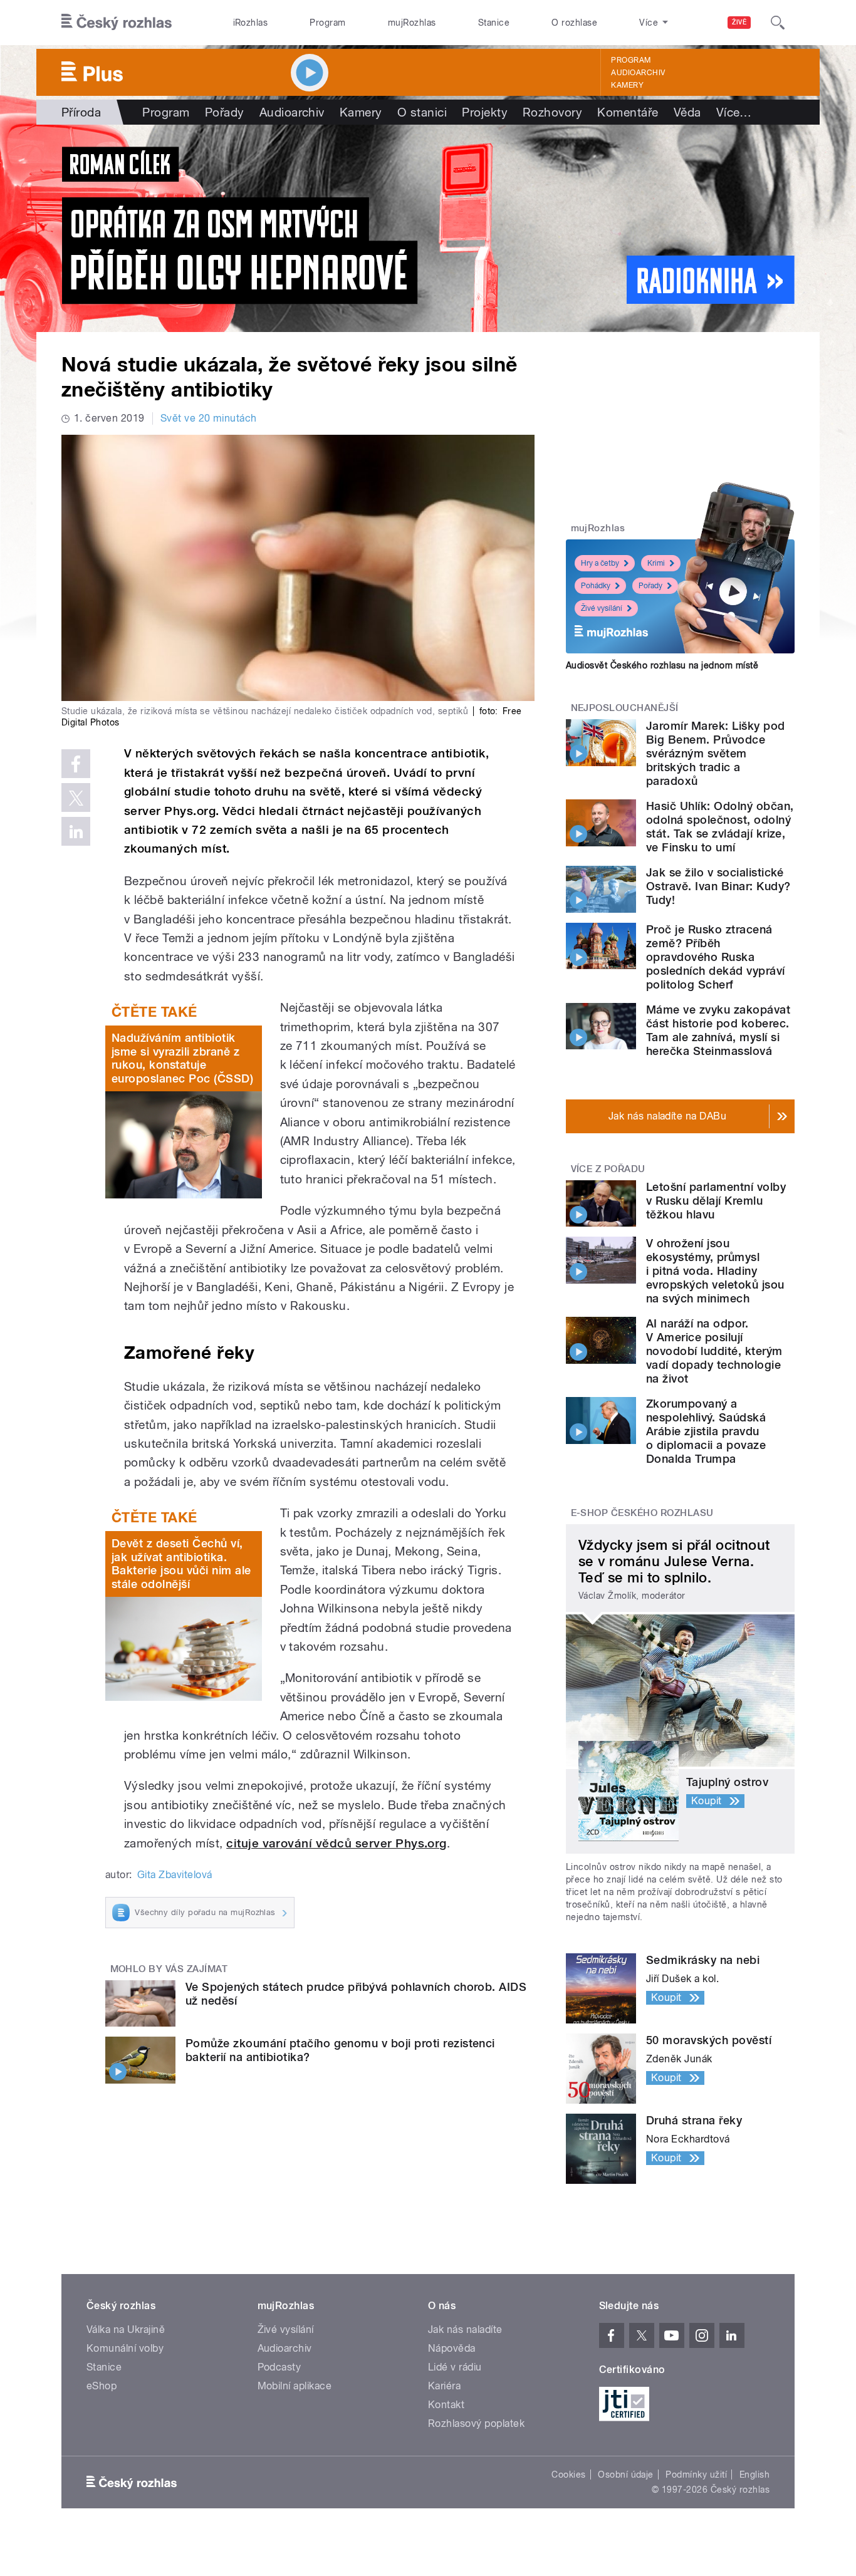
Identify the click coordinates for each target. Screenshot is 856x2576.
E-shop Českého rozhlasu (642, 1513)
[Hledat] (778, 23)
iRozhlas (251, 23)
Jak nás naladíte (465, 2329)
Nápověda (452, 2348)
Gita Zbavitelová (175, 1875)
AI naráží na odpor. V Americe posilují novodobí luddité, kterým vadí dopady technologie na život (714, 1351)
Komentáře (628, 112)
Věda (687, 112)
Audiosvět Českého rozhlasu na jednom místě (662, 665)
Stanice (494, 23)
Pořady (225, 112)
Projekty (485, 112)
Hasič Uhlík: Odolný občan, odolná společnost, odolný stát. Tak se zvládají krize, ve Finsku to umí (720, 827)
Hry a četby (600, 563)
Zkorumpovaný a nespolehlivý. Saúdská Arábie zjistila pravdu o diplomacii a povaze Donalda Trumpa (706, 1431)
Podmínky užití (696, 2475)
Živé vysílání (602, 608)
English (754, 2475)
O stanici (422, 112)
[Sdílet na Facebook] (76, 764)
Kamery (627, 85)
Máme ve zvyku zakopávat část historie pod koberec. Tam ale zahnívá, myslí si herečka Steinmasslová (718, 1030)
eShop (102, 2386)
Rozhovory (552, 112)
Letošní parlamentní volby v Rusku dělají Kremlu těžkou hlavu (716, 1201)
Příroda (81, 112)
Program (327, 23)
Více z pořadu (608, 1169)
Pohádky (596, 586)
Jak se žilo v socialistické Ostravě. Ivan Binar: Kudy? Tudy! (718, 886)
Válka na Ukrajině (126, 2329)
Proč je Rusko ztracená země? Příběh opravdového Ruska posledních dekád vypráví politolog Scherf (716, 957)
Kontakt (446, 2405)
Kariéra (444, 2386)
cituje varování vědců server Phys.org (337, 1843)
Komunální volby (125, 2348)
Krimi (656, 563)
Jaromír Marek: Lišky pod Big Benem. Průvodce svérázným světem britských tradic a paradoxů (716, 753)
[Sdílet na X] (76, 797)
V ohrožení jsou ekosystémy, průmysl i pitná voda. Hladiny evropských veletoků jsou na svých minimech (715, 1271)
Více (734, 112)
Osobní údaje (626, 2475)
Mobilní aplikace (295, 2386)
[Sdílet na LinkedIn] (76, 831)
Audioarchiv (638, 73)
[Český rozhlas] (117, 23)
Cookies (568, 2475)
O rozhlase (574, 23)
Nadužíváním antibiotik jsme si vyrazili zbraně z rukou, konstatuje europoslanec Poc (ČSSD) (182, 1058)
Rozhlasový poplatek (476, 2423)
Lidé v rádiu (455, 2367)
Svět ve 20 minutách (209, 418)
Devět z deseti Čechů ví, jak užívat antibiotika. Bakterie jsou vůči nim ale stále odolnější (181, 1564)
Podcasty (279, 2367)
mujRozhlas (412, 23)
